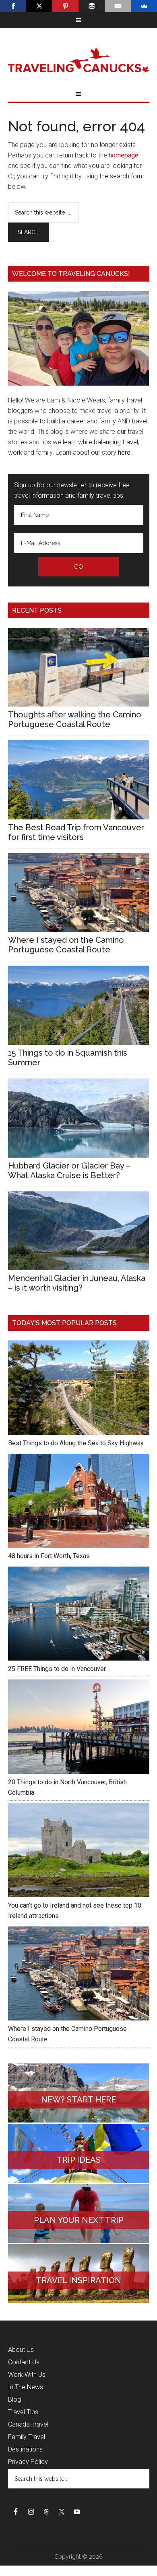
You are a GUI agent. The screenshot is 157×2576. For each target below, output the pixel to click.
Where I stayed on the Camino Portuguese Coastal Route (66, 945)
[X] (39, 6)
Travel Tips (23, 2412)
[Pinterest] (65, 6)
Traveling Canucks (79, 61)
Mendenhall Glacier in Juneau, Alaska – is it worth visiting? (77, 1283)
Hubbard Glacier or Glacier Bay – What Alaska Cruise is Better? (69, 1171)
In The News (26, 2387)
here (124, 452)
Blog (14, 2399)
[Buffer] (92, 6)
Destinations (25, 2449)
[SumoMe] (144, 6)
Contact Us (24, 2362)
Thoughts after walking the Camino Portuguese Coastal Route (75, 719)
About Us (21, 2350)
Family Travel (27, 2437)
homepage (124, 155)
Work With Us (27, 2375)
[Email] (118, 6)
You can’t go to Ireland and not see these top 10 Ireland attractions (75, 1911)
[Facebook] (13, 6)
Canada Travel (28, 2424)
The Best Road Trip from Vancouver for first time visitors (76, 832)
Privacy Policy (28, 2462)
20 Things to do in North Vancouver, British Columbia (67, 1787)
